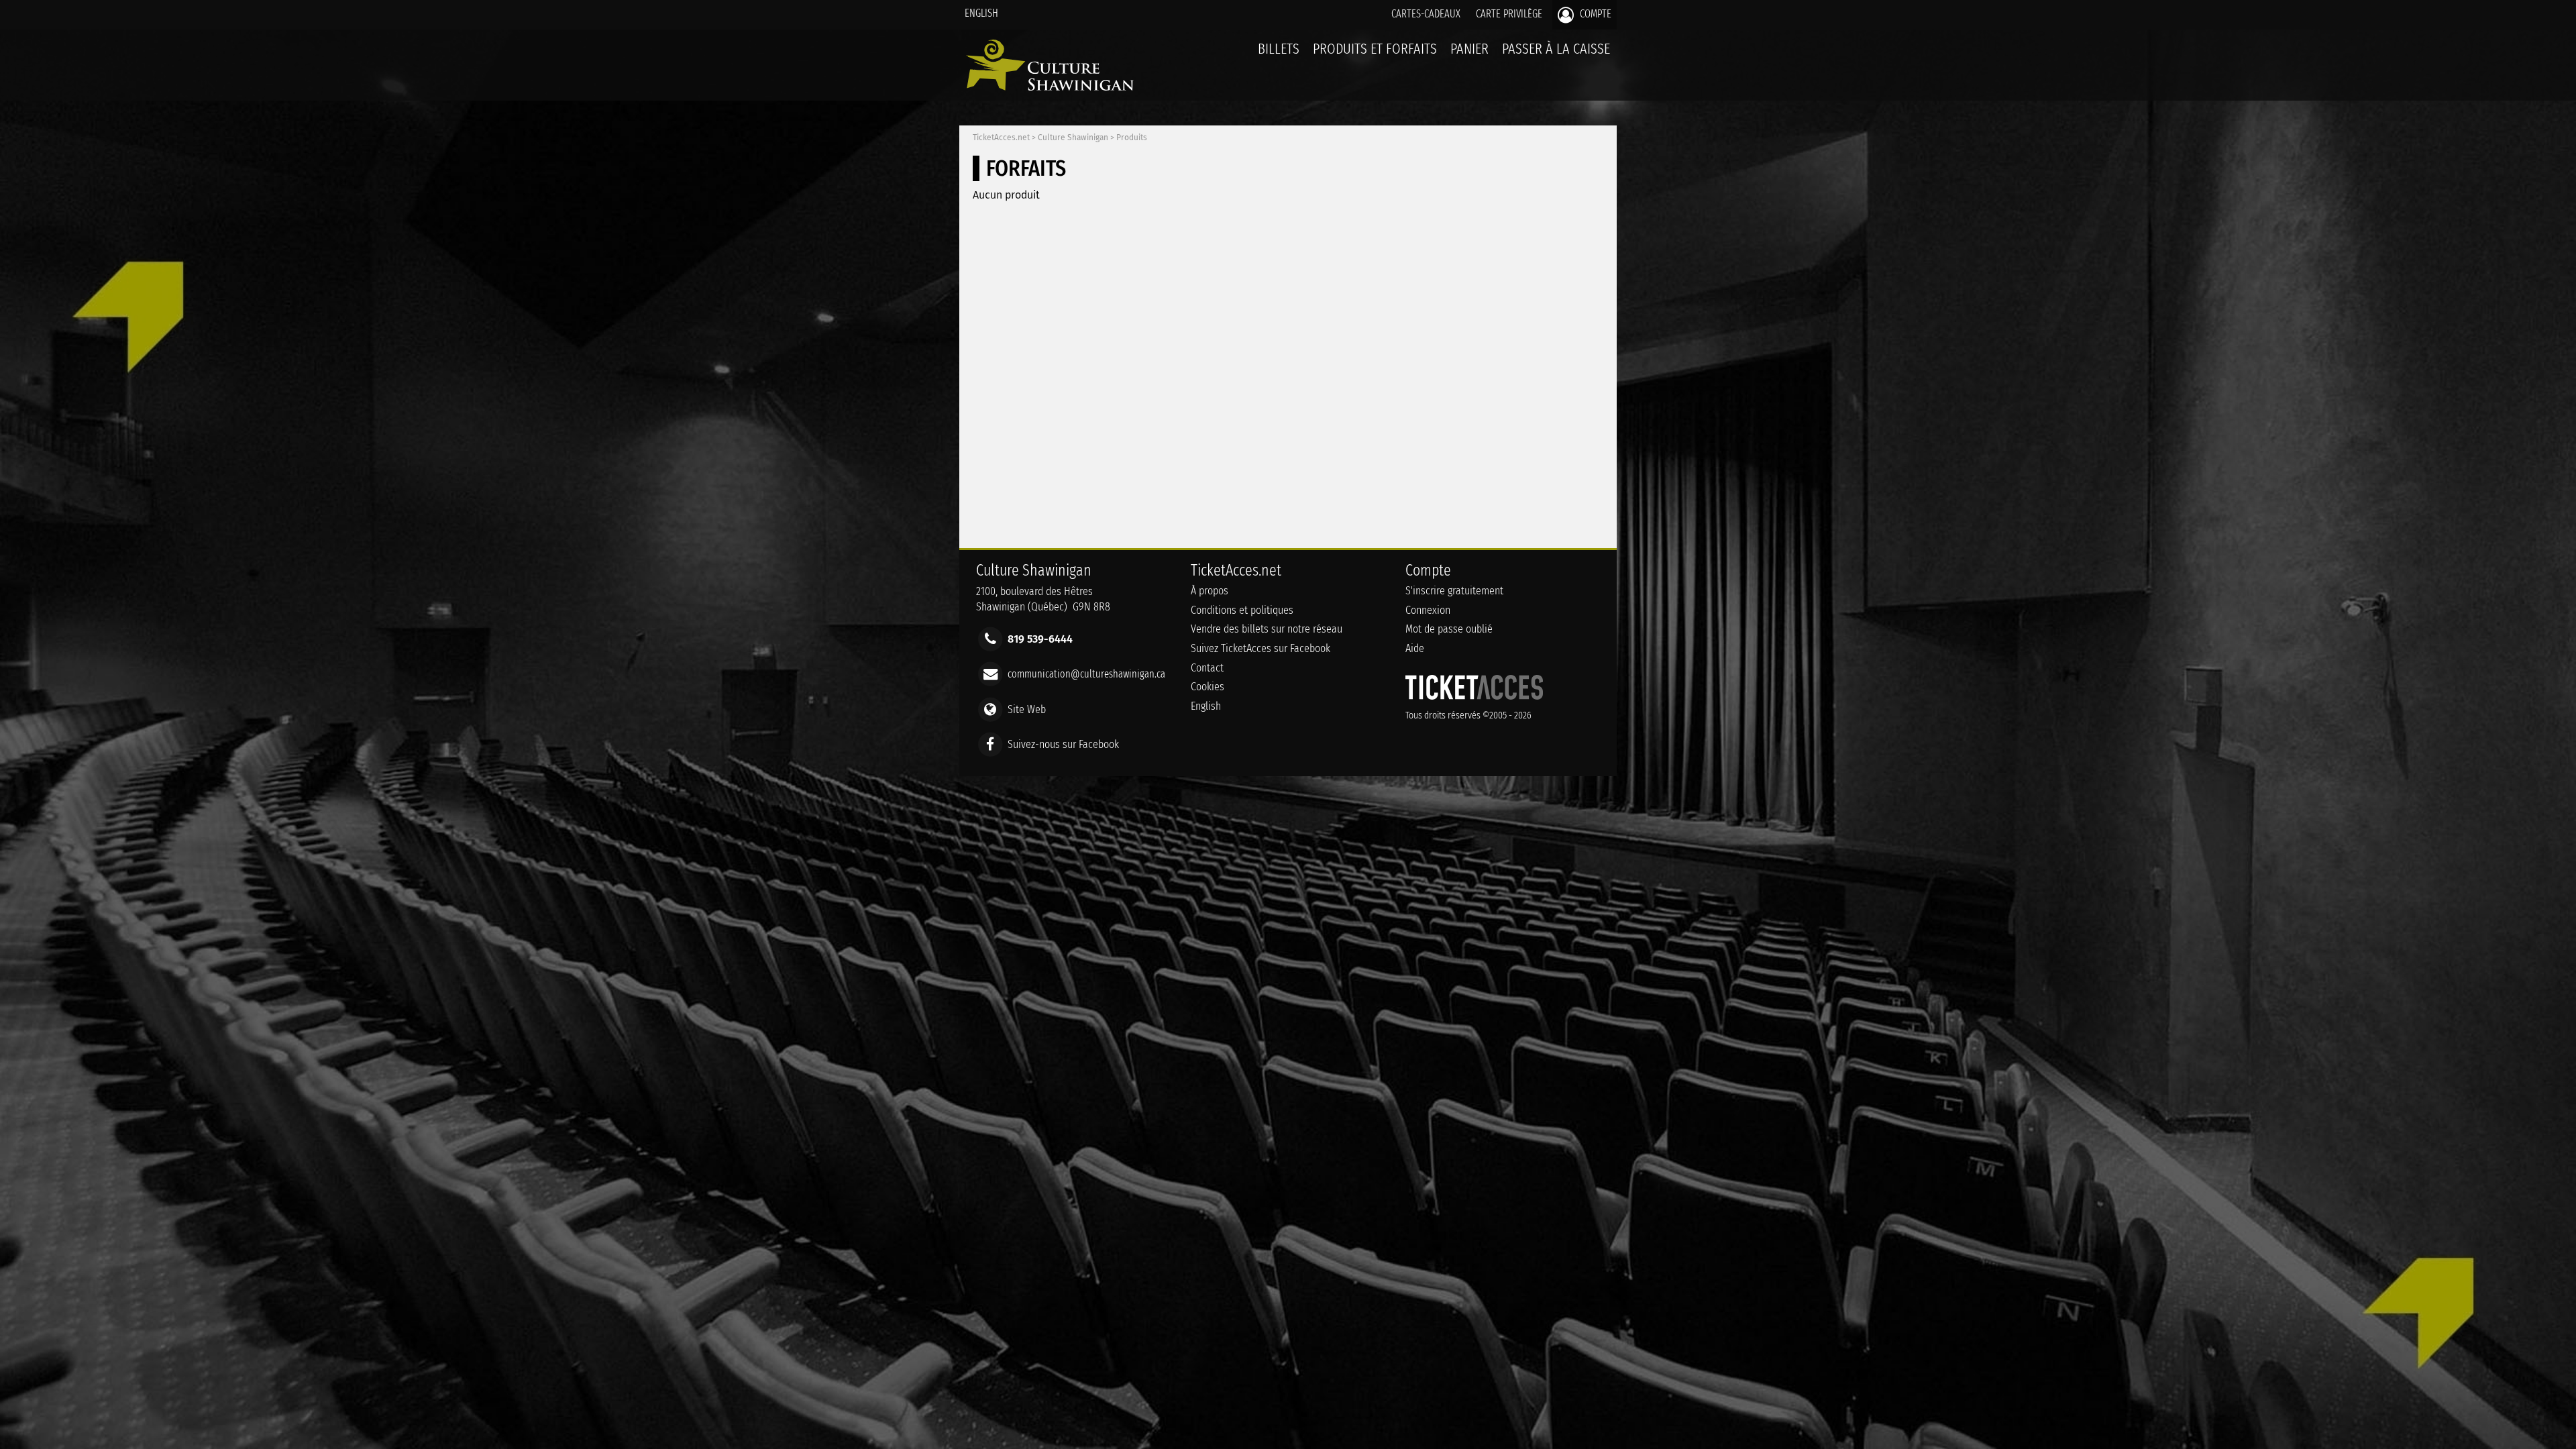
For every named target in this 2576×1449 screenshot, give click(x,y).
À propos (1210, 591)
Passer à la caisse (1556, 49)
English (981, 13)
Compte (1594, 14)
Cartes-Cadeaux (1426, 14)
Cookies (1207, 687)
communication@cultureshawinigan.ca (1086, 674)
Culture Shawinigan (1073, 138)
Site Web (1027, 709)
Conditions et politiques (1242, 610)
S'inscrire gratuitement (1454, 591)
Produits (1132, 138)
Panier (1469, 49)
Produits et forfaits (1375, 49)
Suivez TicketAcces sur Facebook (1260, 648)
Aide (1415, 648)
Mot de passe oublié (1449, 629)
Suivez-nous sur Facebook (1063, 744)
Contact (1207, 668)
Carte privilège (1509, 14)
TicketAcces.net (1001, 138)
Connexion (1428, 610)
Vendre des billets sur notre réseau (1267, 629)
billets (1279, 49)
